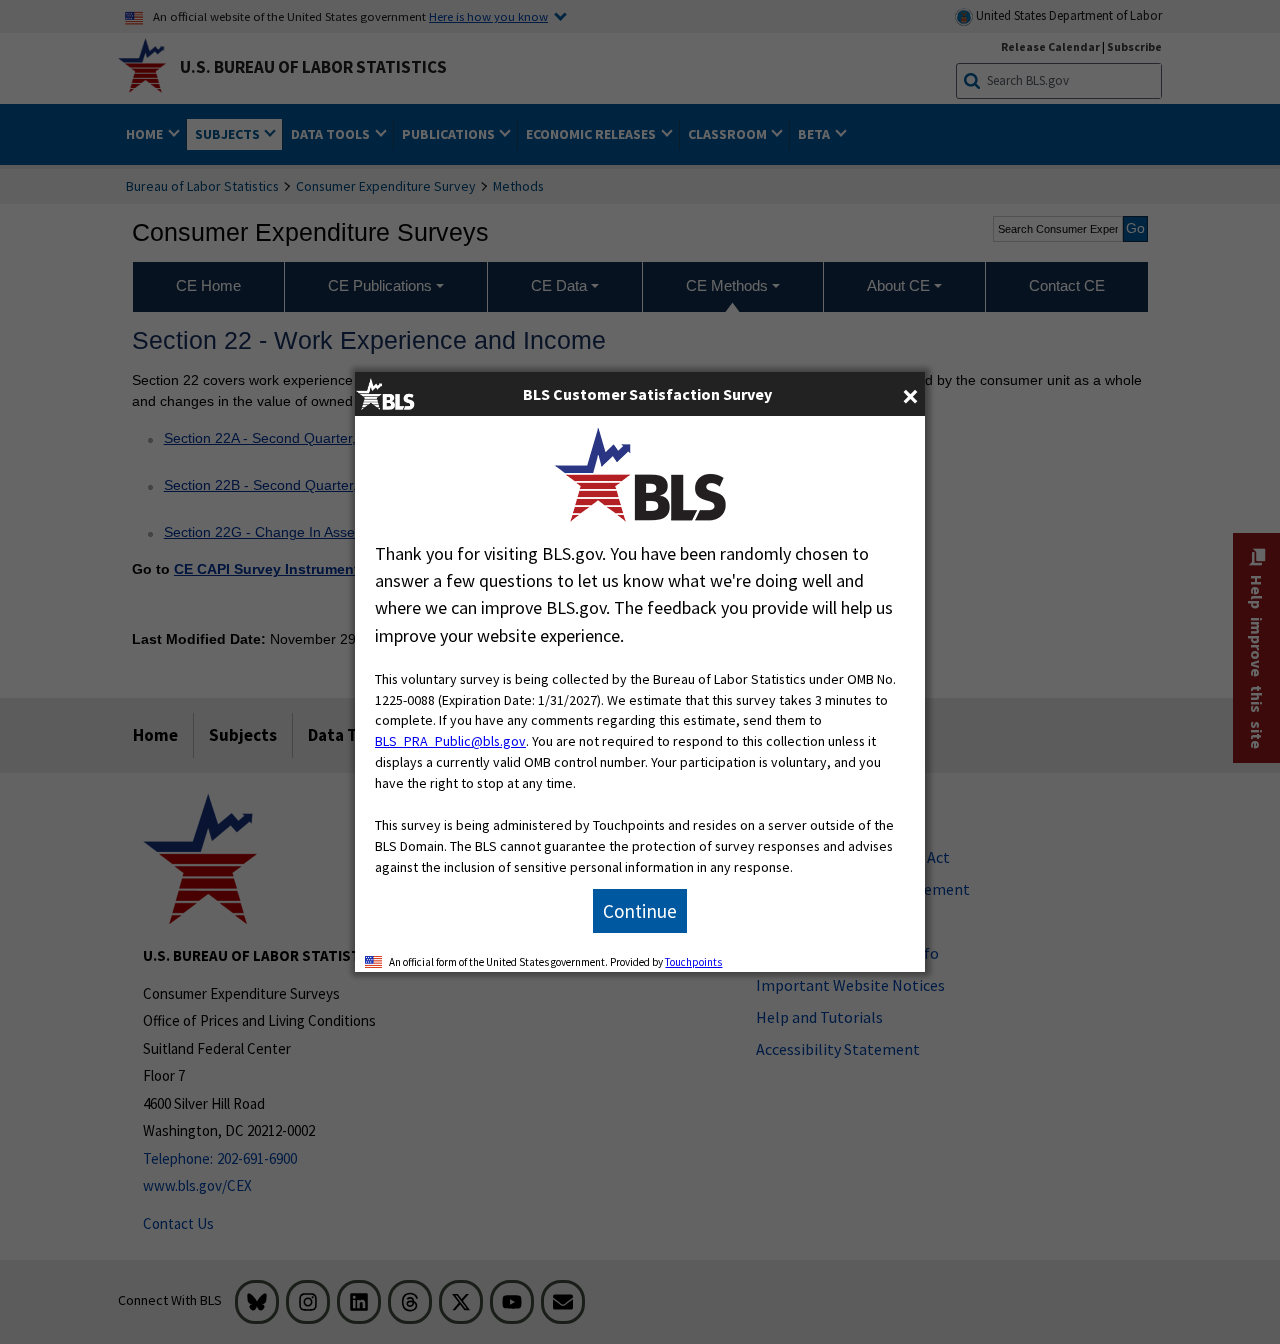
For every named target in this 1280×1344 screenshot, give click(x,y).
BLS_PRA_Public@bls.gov (450, 741)
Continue (640, 911)
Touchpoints (693, 962)
